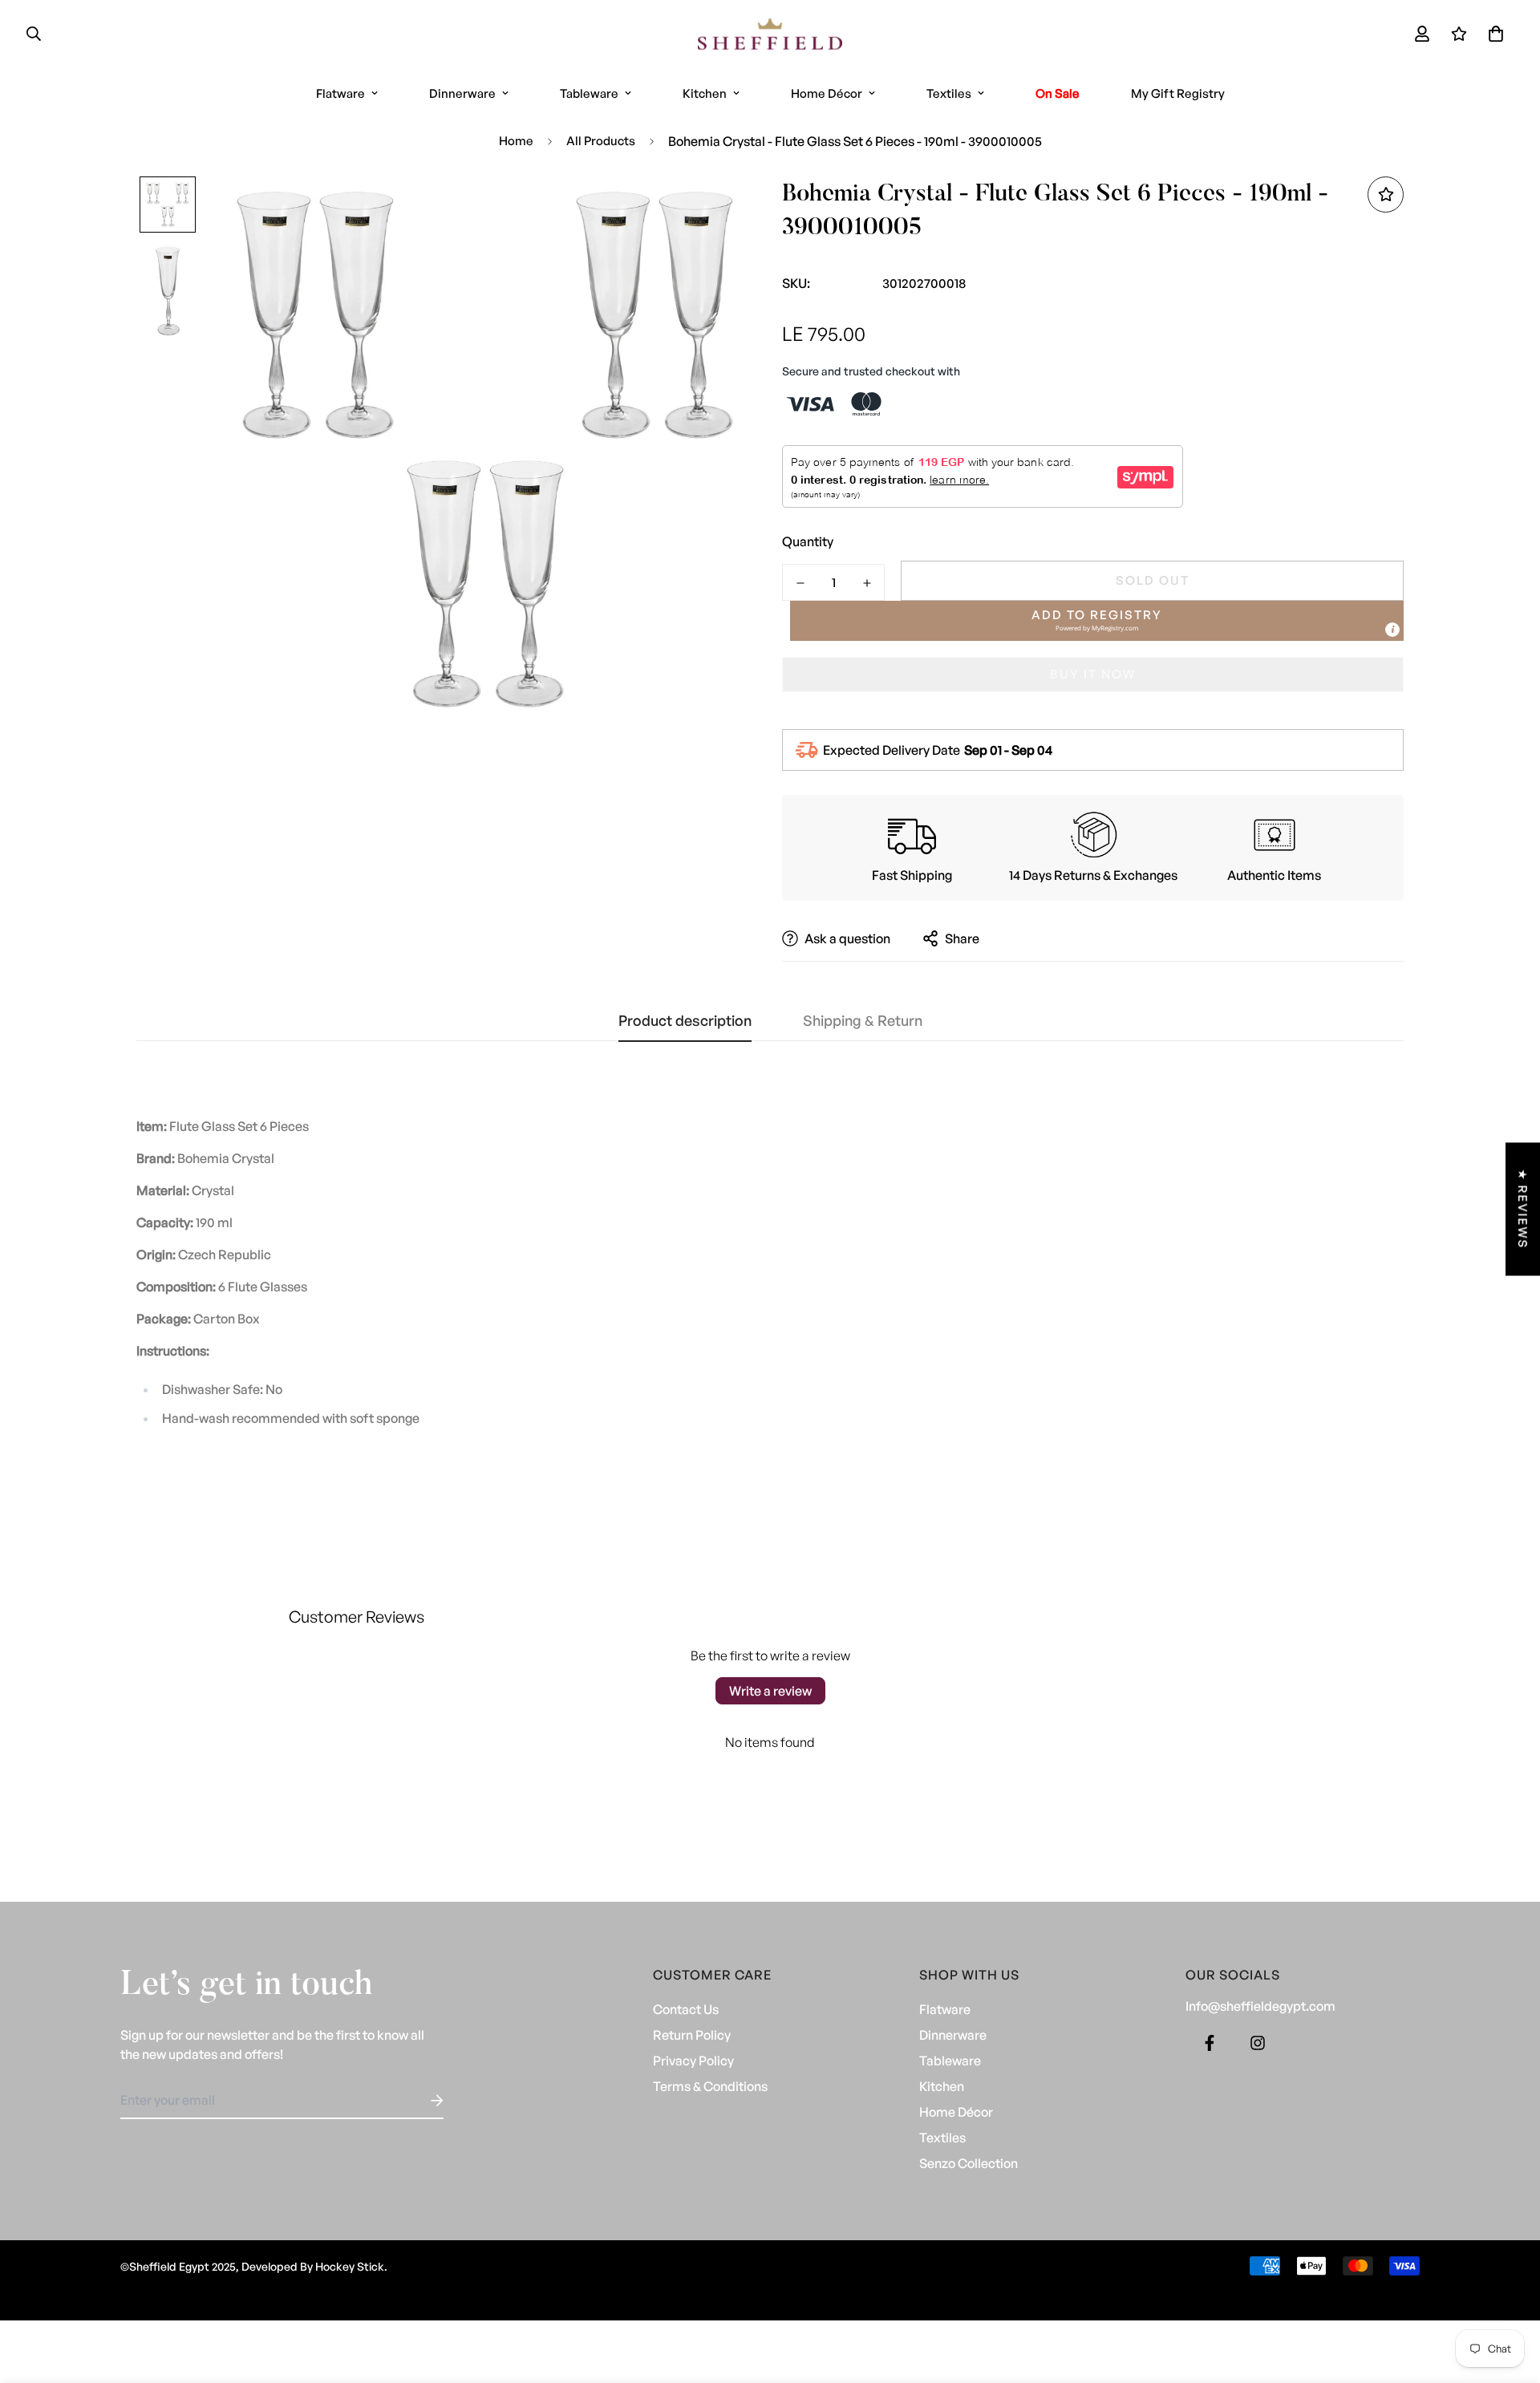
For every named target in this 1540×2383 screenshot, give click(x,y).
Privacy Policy (693, 2061)
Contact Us (686, 2009)
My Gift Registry (1178, 93)
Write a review (770, 1691)
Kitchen (705, 93)
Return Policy (692, 2035)
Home (516, 141)
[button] (1493, 34)
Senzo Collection (969, 2163)
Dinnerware (462, 93)
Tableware (589, 93)
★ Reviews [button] (1523, 1209)
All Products (601, 141)
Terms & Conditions (710, 2086)
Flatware (340, 93)
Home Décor (827, 93)
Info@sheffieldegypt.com (1260, 2006)
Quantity (808, 541)
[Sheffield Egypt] (770, 34)
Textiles (949, 93)
